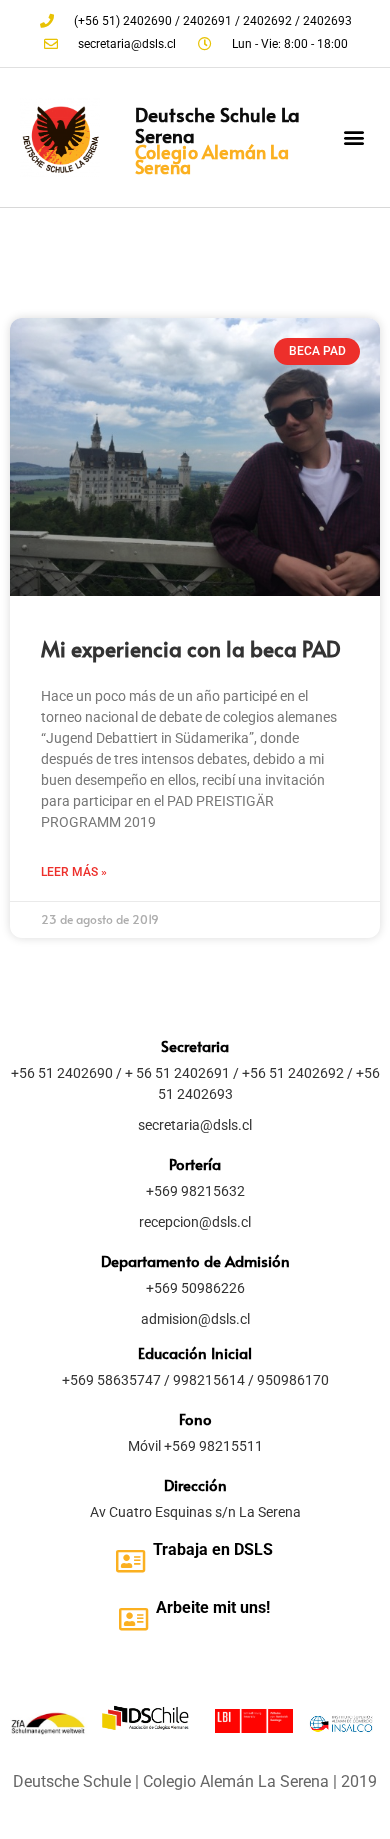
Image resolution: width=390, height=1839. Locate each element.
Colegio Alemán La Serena (212, 158)
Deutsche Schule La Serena (217, 124)
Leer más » (74, 872)
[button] (353, 137)
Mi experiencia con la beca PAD (190, 648)
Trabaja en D (198, 1549)
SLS (258, 1549)
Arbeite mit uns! (213, 1607)
